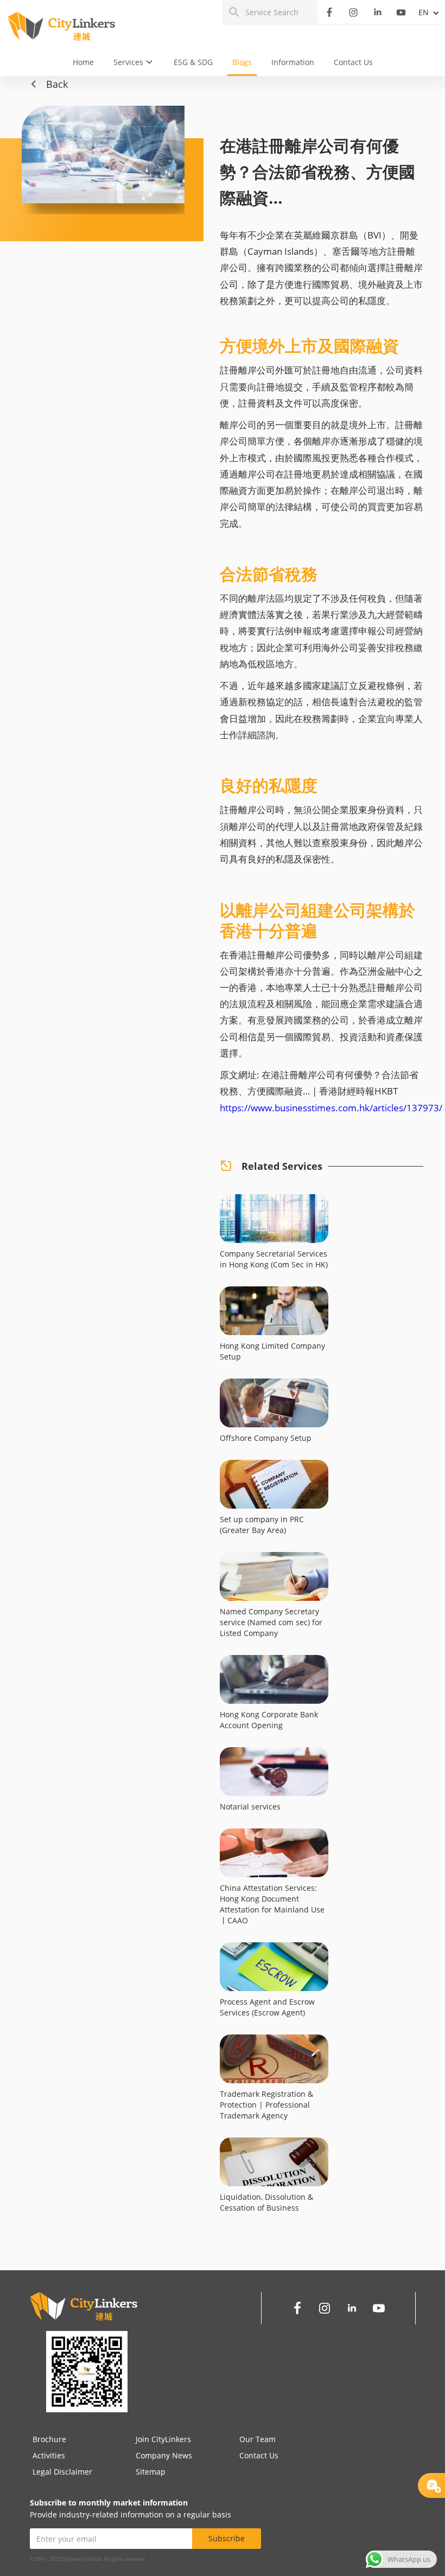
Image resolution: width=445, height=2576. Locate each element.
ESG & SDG (193, 62)
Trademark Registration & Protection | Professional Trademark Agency (266, 2105)
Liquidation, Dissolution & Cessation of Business (266, 2202)
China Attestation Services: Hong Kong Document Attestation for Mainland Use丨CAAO (272, 1904)
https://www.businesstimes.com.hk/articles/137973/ (331, 1108)
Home (83, 62)
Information (293, 62)
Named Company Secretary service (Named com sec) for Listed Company (271, 1622)
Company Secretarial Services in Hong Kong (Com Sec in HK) (274, 1259)
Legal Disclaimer (62, 2472)
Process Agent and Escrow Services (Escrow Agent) (267, 2007)
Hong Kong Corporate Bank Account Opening (269, 1720)
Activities (49, 2455)
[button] (134, 62)
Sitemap (151, 2472)
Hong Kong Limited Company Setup (272, 1351)
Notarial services (250, 1807)
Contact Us (353, 62)
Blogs (242, 62)
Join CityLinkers (163, 2439)
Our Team (258, 2439)
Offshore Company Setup (266, 1438)
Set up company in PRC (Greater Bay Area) (262, 1525)
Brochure (49, 2439)
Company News (164, 2455)
